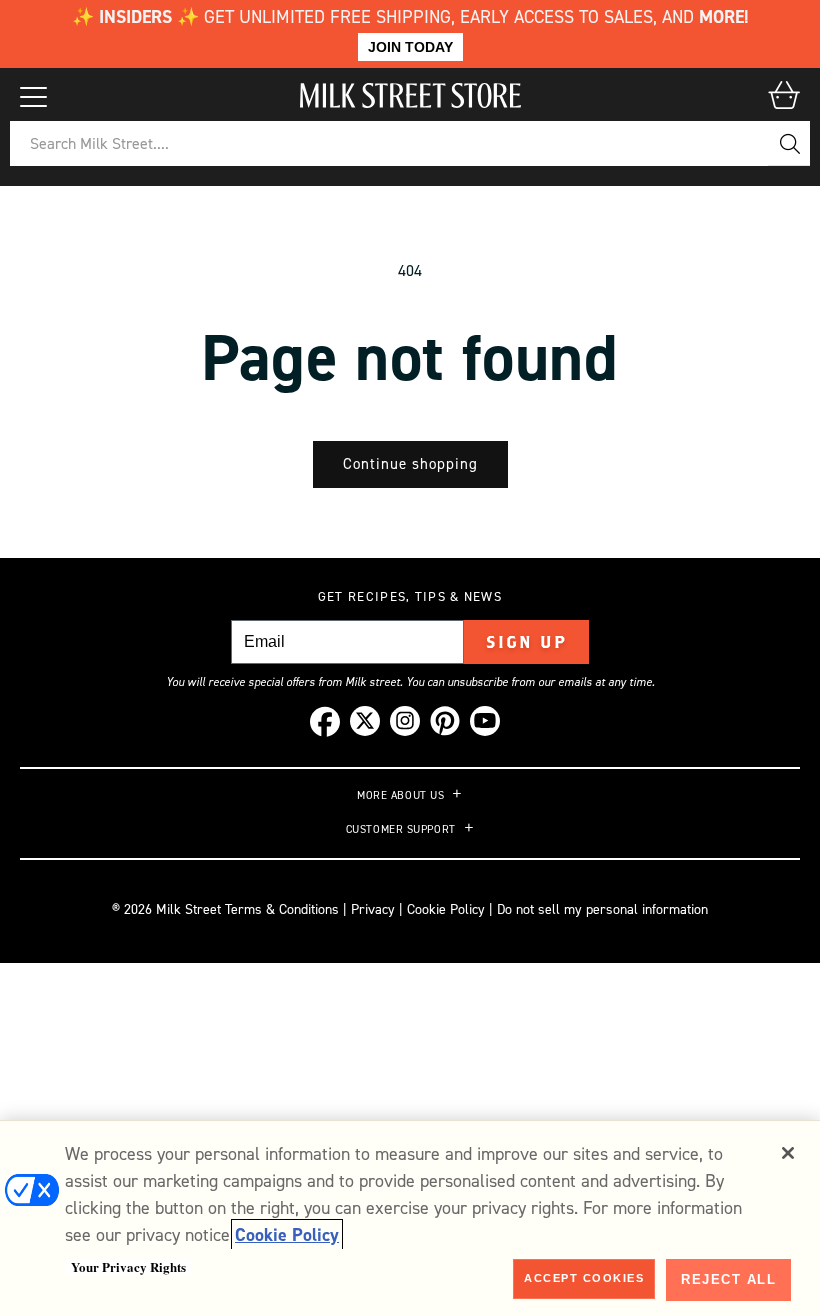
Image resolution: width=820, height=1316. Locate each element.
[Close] (788, 1153)
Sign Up (526, 642)
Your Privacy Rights (128, 1267)
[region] (410, 1218)
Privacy (371, 909)
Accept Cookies (584, 1278)
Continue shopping (410, 464)
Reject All (728, 1279)
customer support (401, 830)
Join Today (410, 47)
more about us (400, 796)
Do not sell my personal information (602, 909)
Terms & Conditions (282, 909)
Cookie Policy (446, 909)
